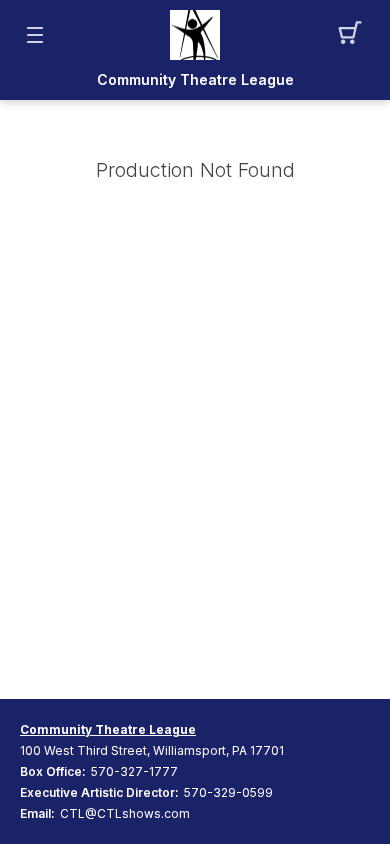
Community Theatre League (195, 80)
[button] (355, 35)
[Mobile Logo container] (195, 35)
